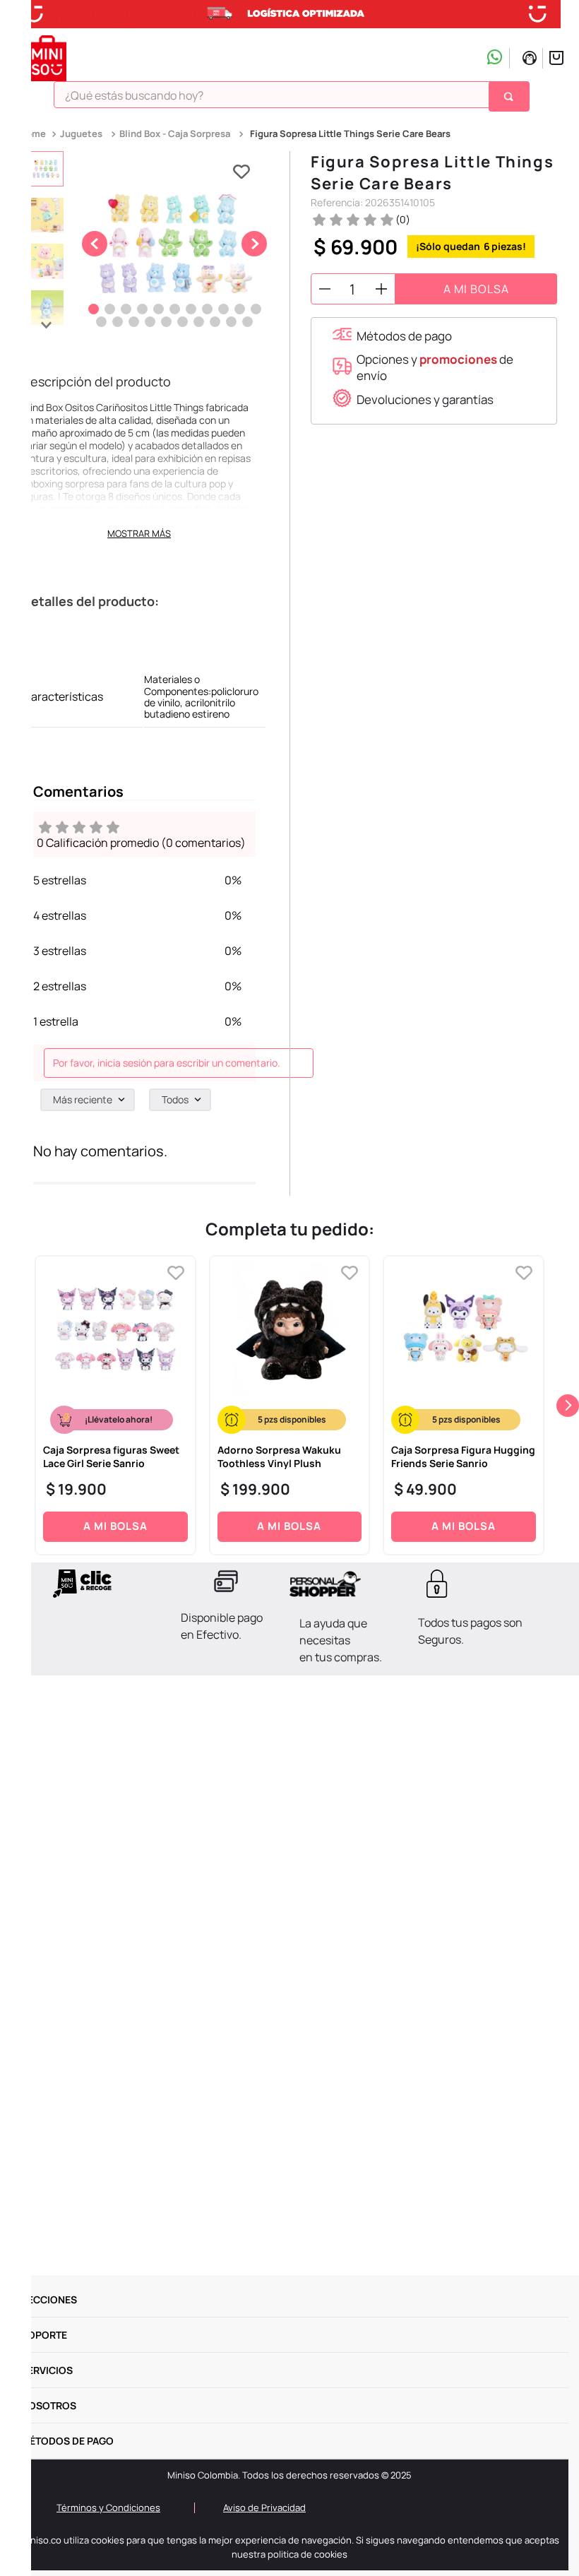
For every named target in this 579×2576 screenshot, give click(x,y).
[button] (392, 336)
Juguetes (81, 133)
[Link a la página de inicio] (34, 134)
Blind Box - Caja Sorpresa (175, 133)
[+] (381, 289)
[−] (325, 289)
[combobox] (292, 100)
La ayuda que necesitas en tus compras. (341, 1640)
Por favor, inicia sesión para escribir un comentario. (167, 1063)
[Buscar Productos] (511, 96)
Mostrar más (139, 533)
